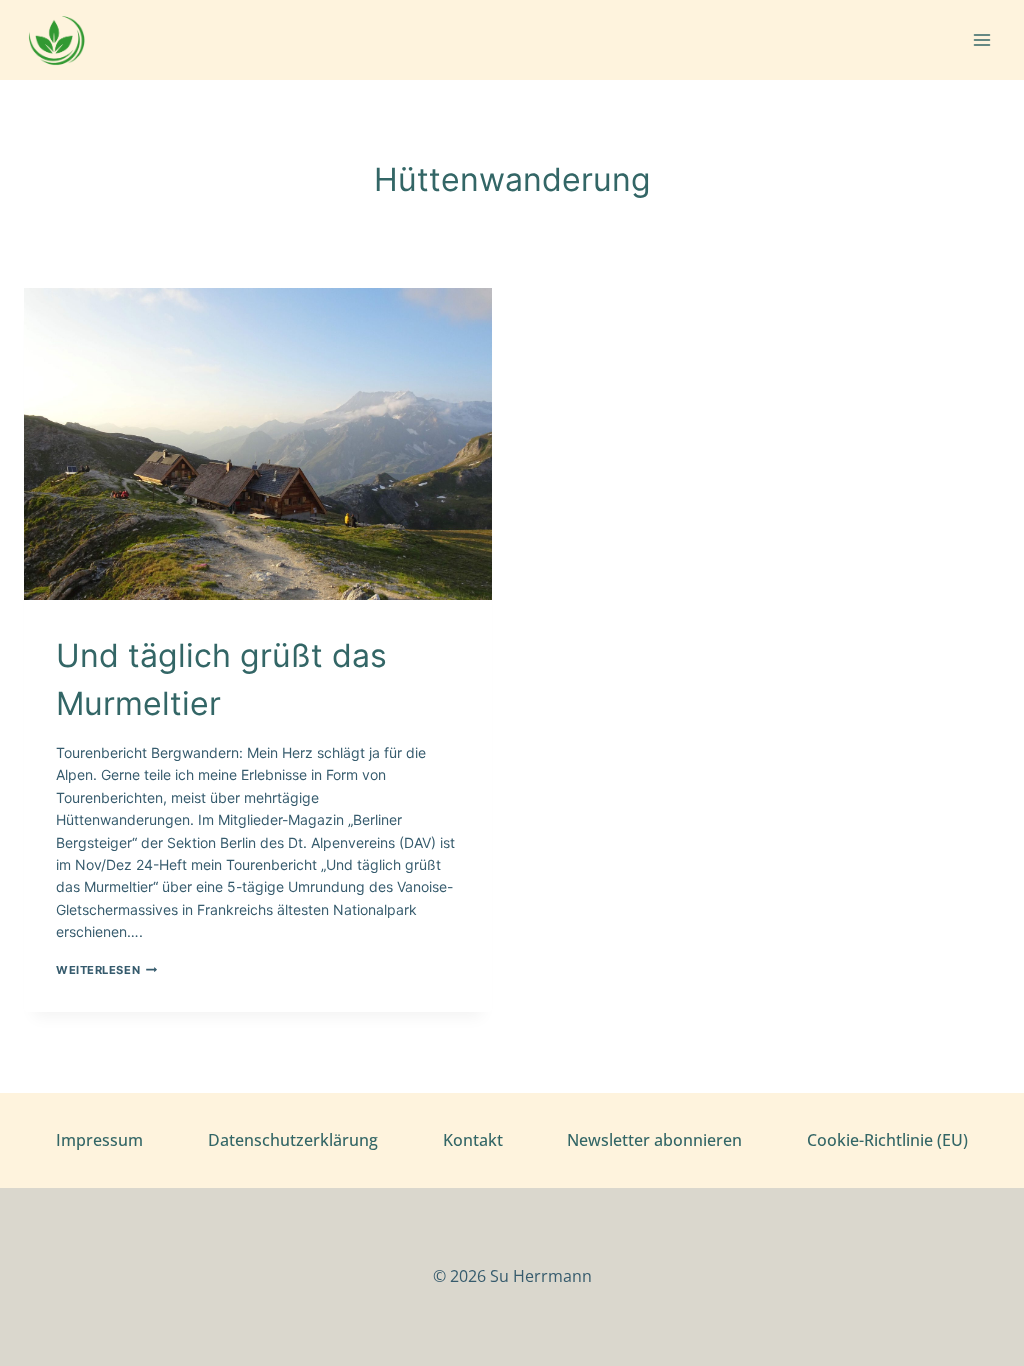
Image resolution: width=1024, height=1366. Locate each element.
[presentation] (258, 444)
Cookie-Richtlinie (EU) (887, 1140)
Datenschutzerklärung (293, 1140)
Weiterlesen (106, 970)
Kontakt (473, 1140)
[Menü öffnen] (981, 39)
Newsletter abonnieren (654, 1140)
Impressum (99, 1140)
